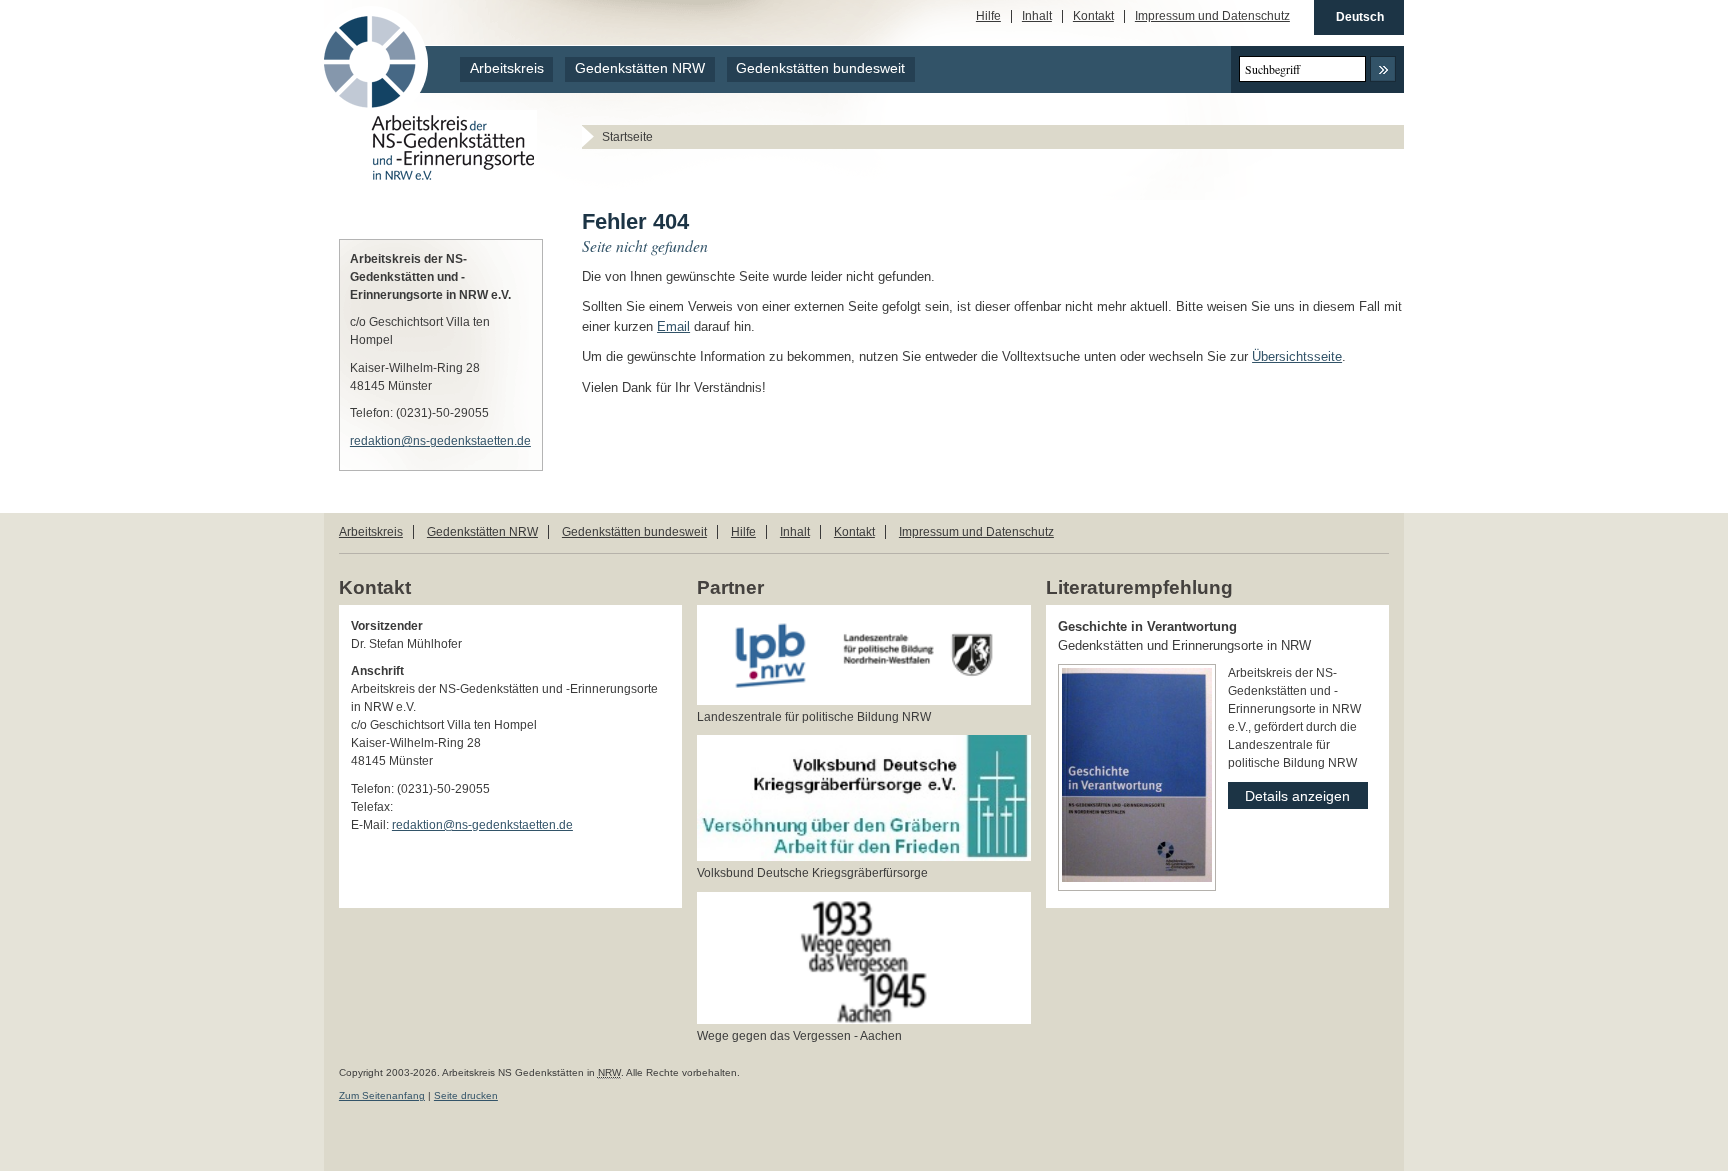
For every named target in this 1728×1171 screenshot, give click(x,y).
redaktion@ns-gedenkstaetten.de (440, 441)
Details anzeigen (1289, 793)
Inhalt (1037, 16)
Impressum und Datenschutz (1212, 16)
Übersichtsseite (1297, 356)
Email (673, 326)
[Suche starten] (1383, 69)
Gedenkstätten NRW (640, 68)
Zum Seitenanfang (382, 1095)
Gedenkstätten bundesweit (820, 68)
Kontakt (1093, 16)
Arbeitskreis (507, 68)
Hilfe (988, 16)
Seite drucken (466, 1095)
